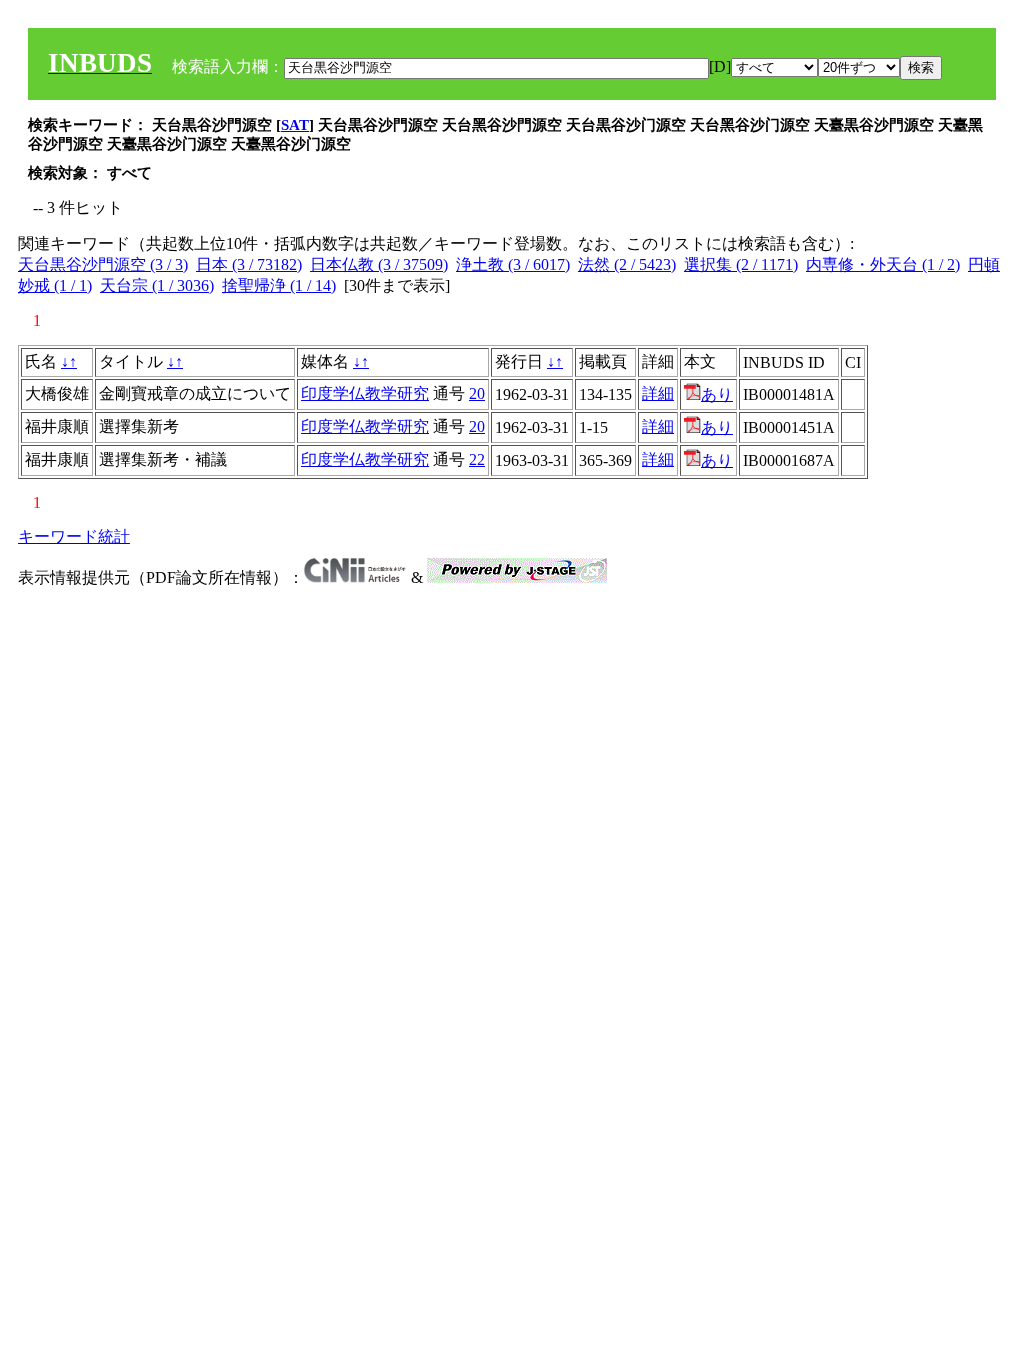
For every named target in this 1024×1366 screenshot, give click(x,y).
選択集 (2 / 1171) (741, 264)
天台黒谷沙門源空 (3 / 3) (103, 264)
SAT (295, 125)
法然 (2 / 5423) (627, 264)
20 (477, 393)
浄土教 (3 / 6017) (513, 264)
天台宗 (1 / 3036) (157, 285)
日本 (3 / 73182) (249, 264)
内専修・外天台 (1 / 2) (883, 264)
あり (717, 394)
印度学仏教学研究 (365, 393)
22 (477, 459)
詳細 (658, 393)
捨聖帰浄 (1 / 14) (279, 285)
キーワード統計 (74, 536)
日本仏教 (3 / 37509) (379, 264)
